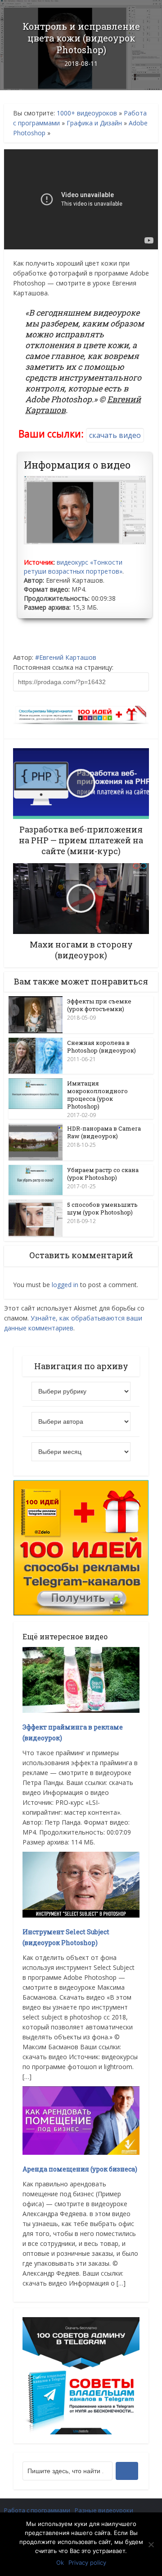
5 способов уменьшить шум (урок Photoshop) (102, 1208)
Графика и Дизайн (94, 123)
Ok (60, 2562)
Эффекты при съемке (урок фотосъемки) (99, 1005)
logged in (65, 1285)
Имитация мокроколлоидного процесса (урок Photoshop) (97, 1095)
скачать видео (115, 435)
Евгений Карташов (68, 657)
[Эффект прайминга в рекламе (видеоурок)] (81, 1679)
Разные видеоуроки (104, 2510)
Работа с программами (37, 2510)
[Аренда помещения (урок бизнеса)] (81, 2120)
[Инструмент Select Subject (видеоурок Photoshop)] (81, 1884)
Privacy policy (87, 2562)
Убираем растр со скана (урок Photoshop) (103, 1174)
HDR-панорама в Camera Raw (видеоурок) (104, 1132)
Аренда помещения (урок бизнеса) (80, 2169)
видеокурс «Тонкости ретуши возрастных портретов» (73, 567)
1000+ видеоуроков (87, 113)
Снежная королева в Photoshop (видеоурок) (101, 1046)
